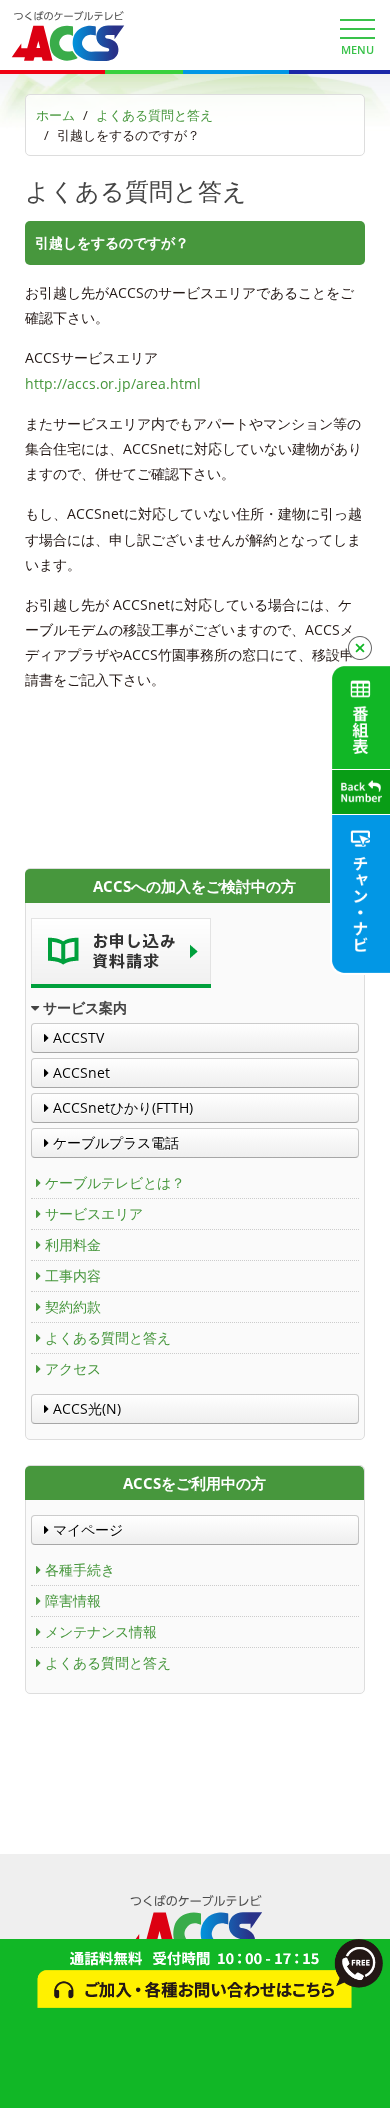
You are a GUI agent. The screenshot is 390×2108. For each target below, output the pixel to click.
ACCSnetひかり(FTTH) (121, 1107)
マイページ (86, 1529)
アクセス (73, 1368)
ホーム (55, 115)
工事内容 (73, 1275)
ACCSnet (79, 1072)
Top (367, 2080)
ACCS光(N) (85, 1408)
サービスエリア (94, 1213)
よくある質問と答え (154, 115)
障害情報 (73, 1600)
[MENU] (357, 29)
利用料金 (73, 1244)
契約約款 (73, 1306)
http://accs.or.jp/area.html (113, 383)
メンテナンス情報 (101, 1631)
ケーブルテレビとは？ (115, 1182)
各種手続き (80, 1569)
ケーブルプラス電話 (114, 1142)
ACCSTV (76, 1037)
